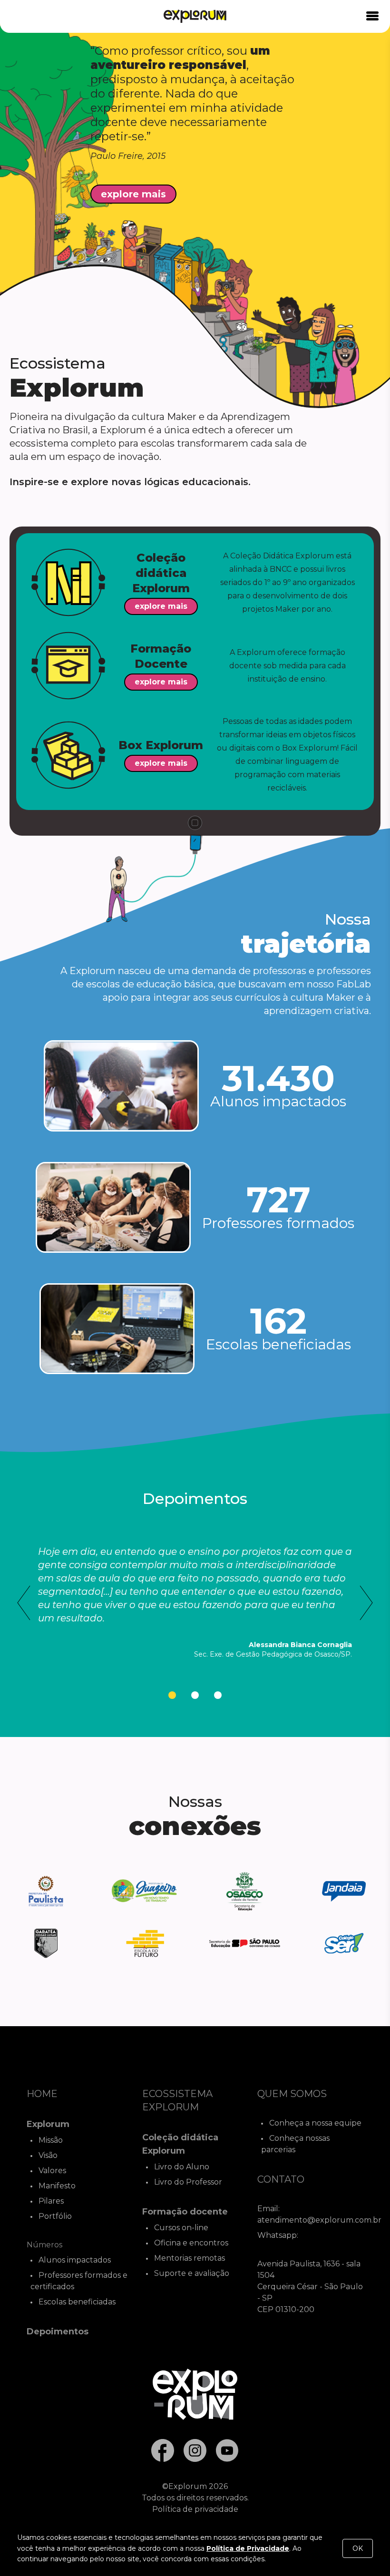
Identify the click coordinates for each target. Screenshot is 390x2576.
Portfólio (55, 2216)
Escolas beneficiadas (77, 2302)
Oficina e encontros (191, 2243)
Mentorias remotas (190, 2258)
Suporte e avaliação (192, 2273)
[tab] (172, 1695)
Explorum (48, 2124)
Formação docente (185, 2212)
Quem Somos (292, 2094)
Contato (281, 2179)
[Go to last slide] (24, 1603)
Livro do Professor (188, 2182)
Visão (48, 2155)
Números (44, 2245)
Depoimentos (58, 2332)
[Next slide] (366, 1603)
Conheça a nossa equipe (315, 2123)
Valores (52, 2171)
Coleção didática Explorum (180, 2144)
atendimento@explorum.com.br (319, 2220)
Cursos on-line (181, 2228)
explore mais (133, 194)
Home (42, 2094)
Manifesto (57, 2186)
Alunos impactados (75, 2260)
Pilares (51, 2201)
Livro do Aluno (182, 2167)
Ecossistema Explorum (177, 2100)
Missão (51, 2140)
